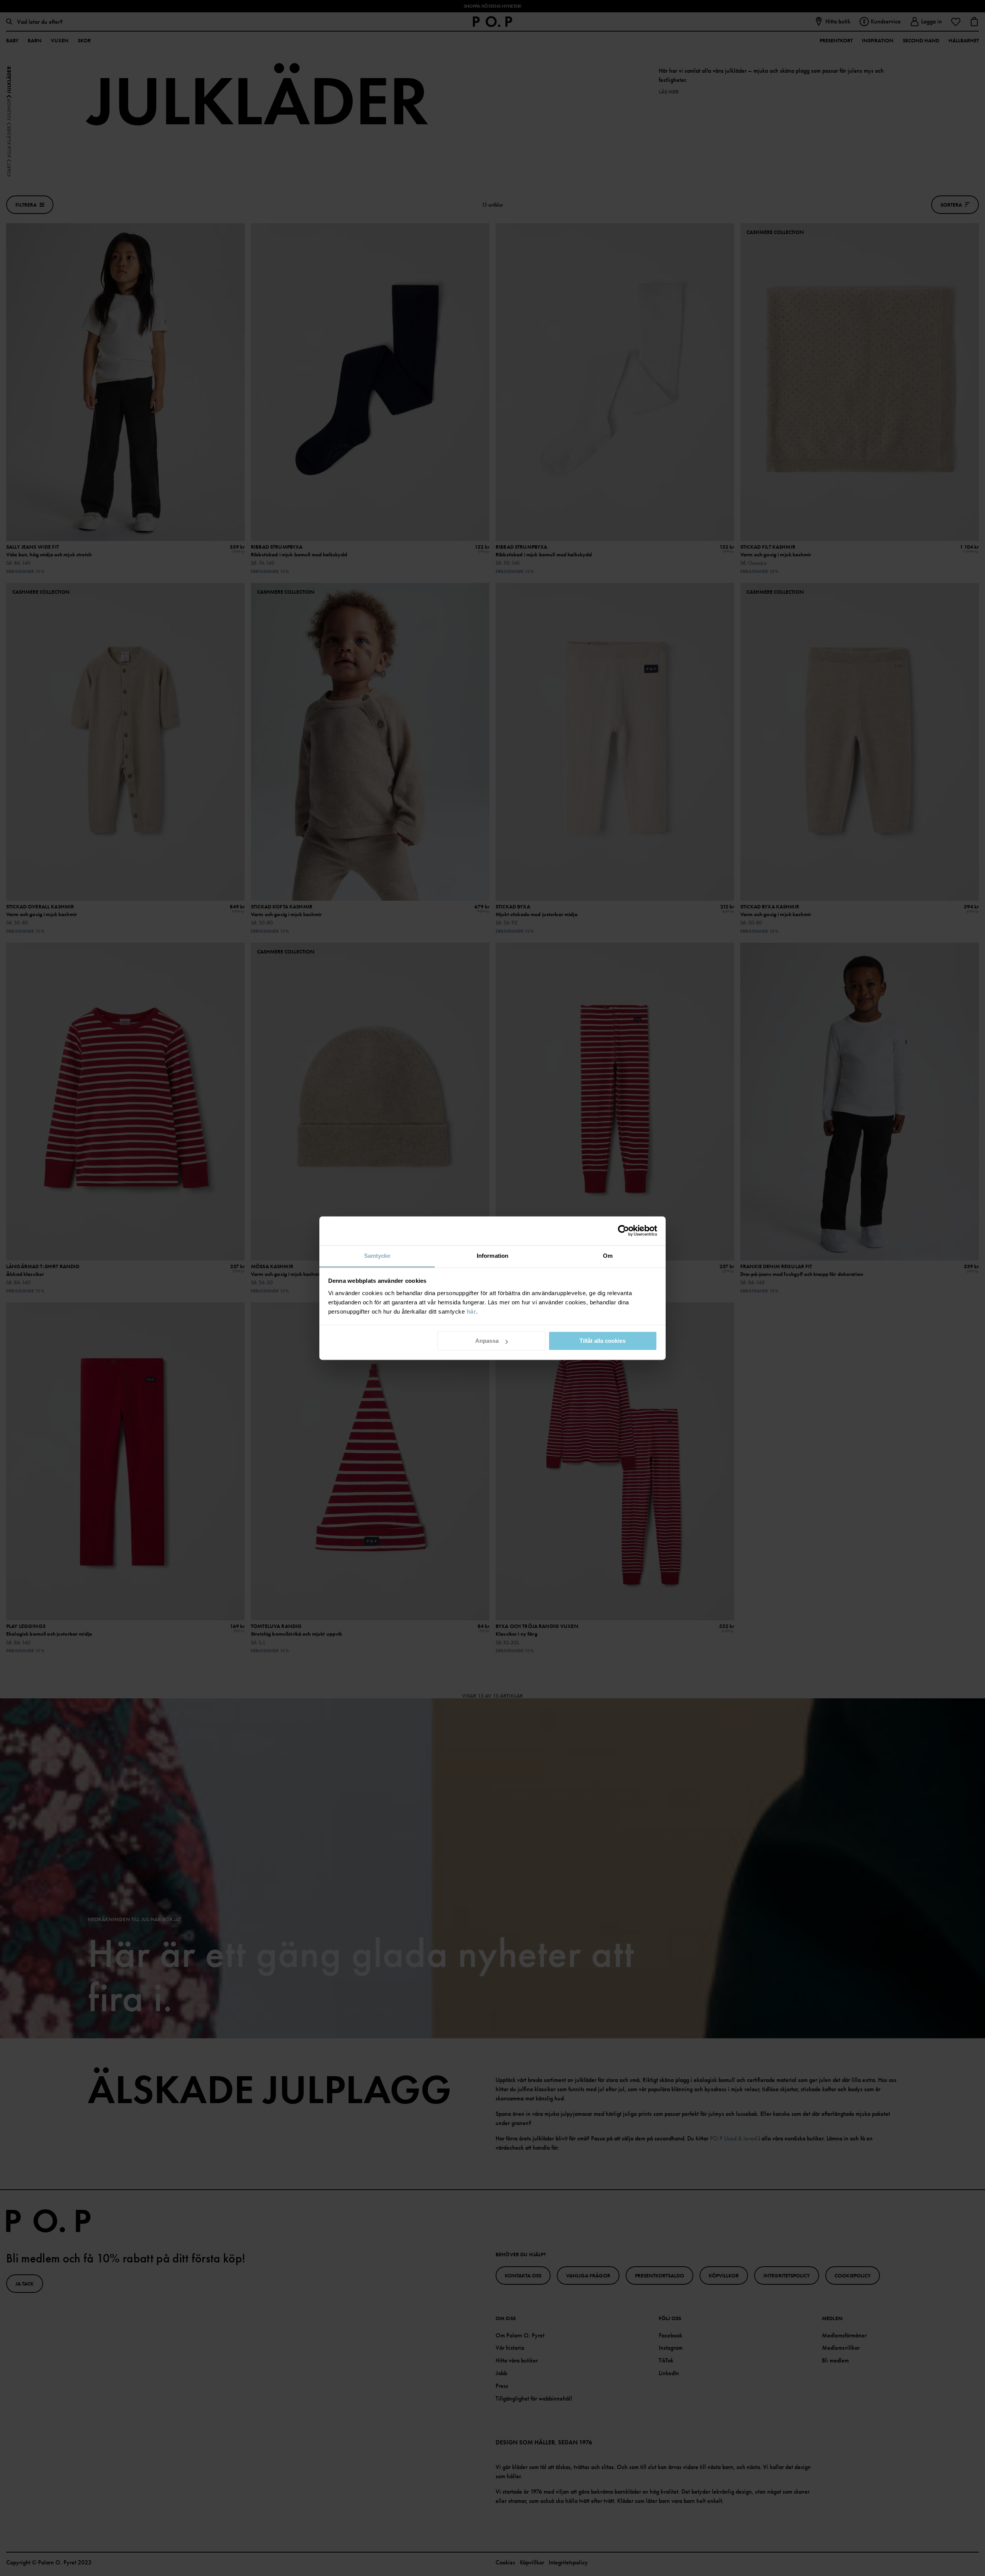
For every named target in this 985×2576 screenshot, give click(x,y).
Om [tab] (608, 1256)
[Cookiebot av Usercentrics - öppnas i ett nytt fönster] (624, 1230)
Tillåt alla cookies (603, 1341)
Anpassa (487, 1341)
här (472, 1311)
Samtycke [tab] (377, 1256)
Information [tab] (492, 1256)
